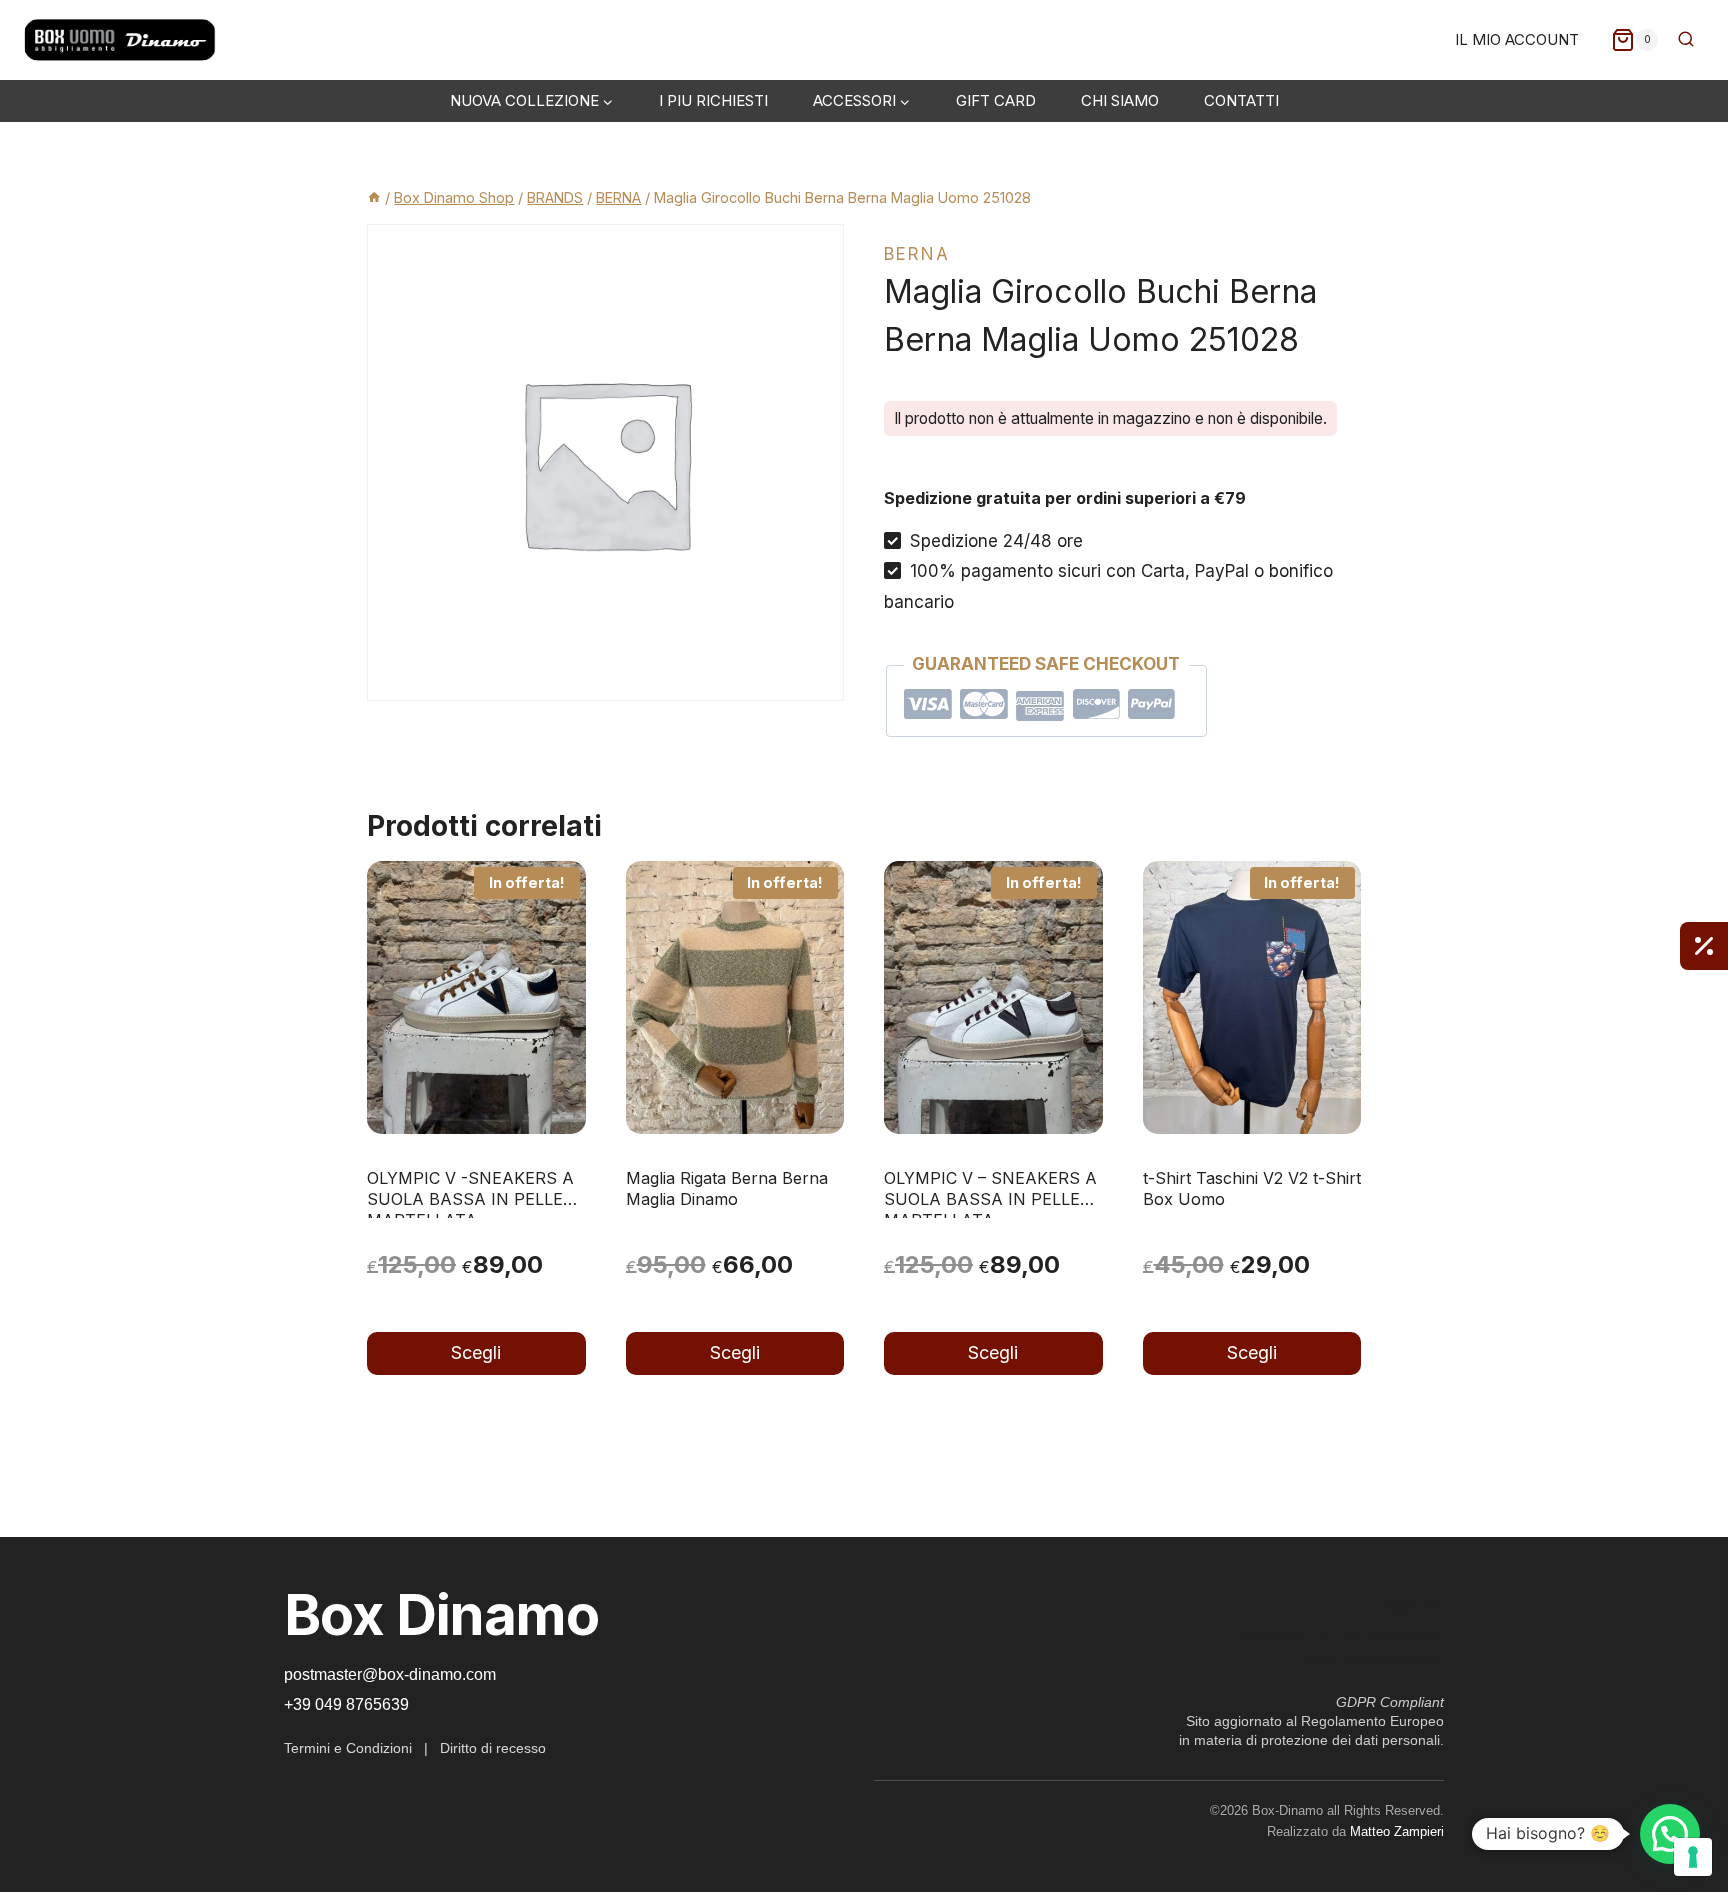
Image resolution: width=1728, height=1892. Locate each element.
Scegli (476, 1352)
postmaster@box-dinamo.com (390, 1674)
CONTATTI (1241, 100)
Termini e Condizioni (348, 1748)
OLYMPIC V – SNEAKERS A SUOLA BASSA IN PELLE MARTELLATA (990, 1199)
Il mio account (1517, 39)
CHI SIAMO (1120, 100)
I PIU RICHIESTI (713, 100)
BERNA (917, 254)
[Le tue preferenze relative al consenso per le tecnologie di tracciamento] (1693, 1857)
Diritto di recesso (493, 1748)
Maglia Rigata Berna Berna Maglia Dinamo (727, 1188)
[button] (1670, 1834)
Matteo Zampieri (1397, 1831)
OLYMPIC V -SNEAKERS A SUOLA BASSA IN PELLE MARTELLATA (470, 1199)
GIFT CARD (996, 100)
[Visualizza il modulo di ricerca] (1686, 40)
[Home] (374, 197)
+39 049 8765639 (346, 1704)
